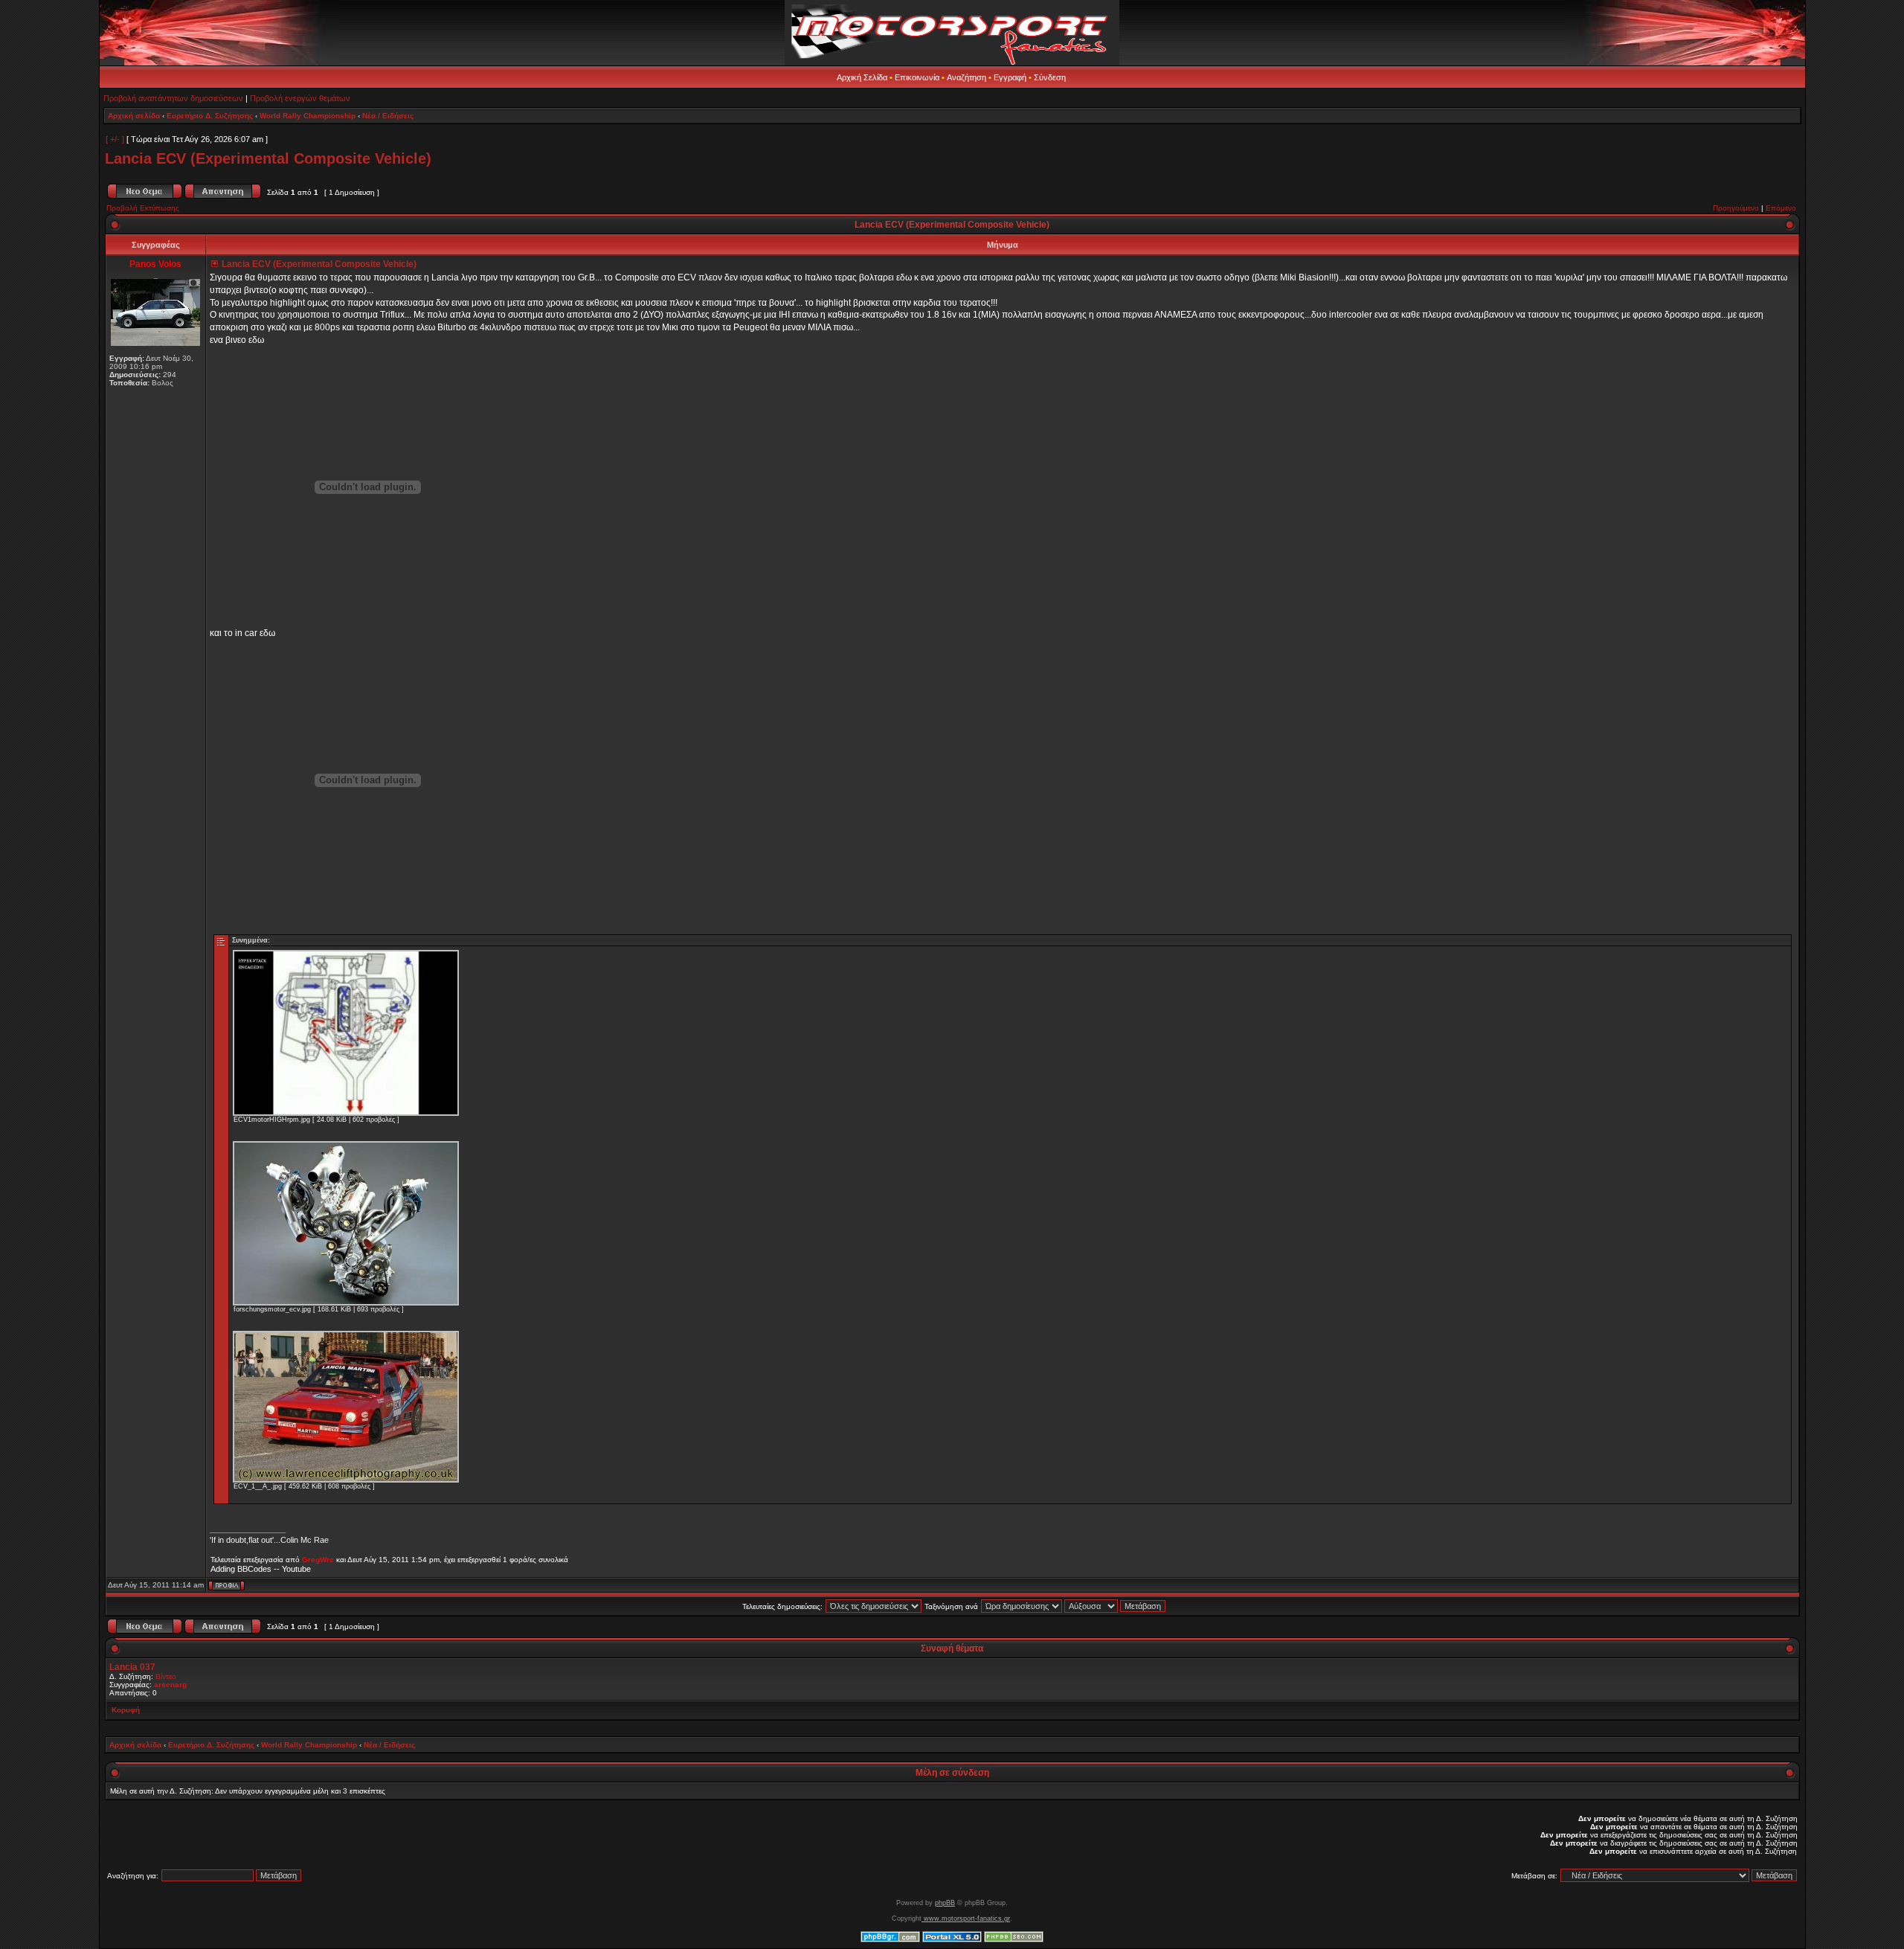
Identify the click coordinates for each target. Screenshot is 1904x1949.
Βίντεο (166, 1676)
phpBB (945, 1903)
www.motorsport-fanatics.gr (966, 1919)
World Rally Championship (308, 116)
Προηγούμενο (1736, 208)
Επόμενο (1781, 208)
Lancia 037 (132, 1667)
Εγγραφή (1010, 77)
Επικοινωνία (917, 77)
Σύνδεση (1050, 77)
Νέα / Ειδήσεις (388, 116)
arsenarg (170, 1685)
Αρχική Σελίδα (862, 77)
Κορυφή (126, 1710)
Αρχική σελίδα (134, 116)
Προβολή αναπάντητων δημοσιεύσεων (173, 98)
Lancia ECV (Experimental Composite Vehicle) (268, 158)
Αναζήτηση (967, 77)
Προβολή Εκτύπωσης (143, 208)
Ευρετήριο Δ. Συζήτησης (210, 116)
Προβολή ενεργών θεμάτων (300, 98)
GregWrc (318, 1560)
